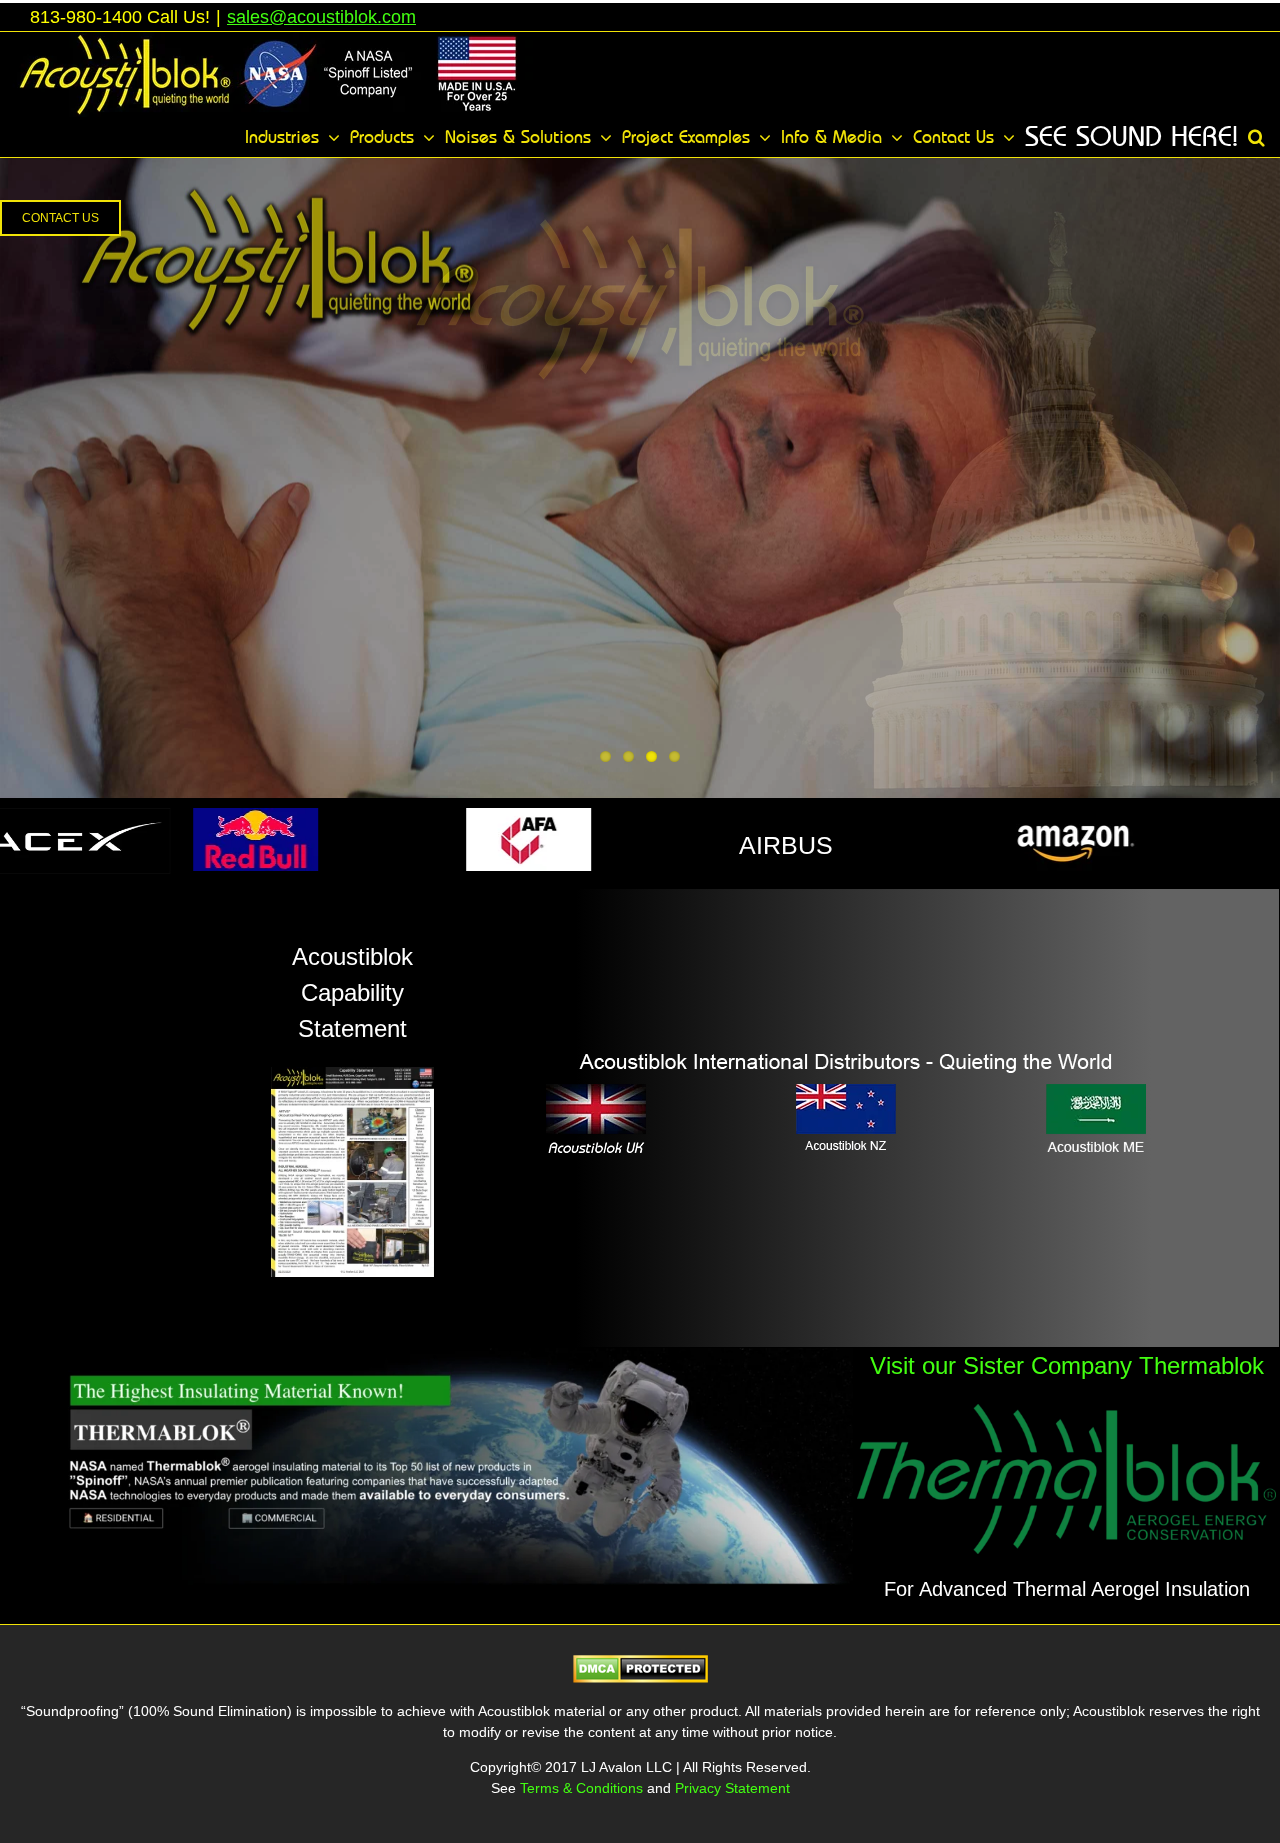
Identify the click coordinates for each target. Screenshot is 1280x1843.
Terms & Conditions (583, 1788)
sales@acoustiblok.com (321, 17)
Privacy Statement (732, 1788)
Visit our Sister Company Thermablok (1067, 1365)
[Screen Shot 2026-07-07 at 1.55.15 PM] (426, 1357)
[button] (1256, 137)
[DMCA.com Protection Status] (640, 1668)
